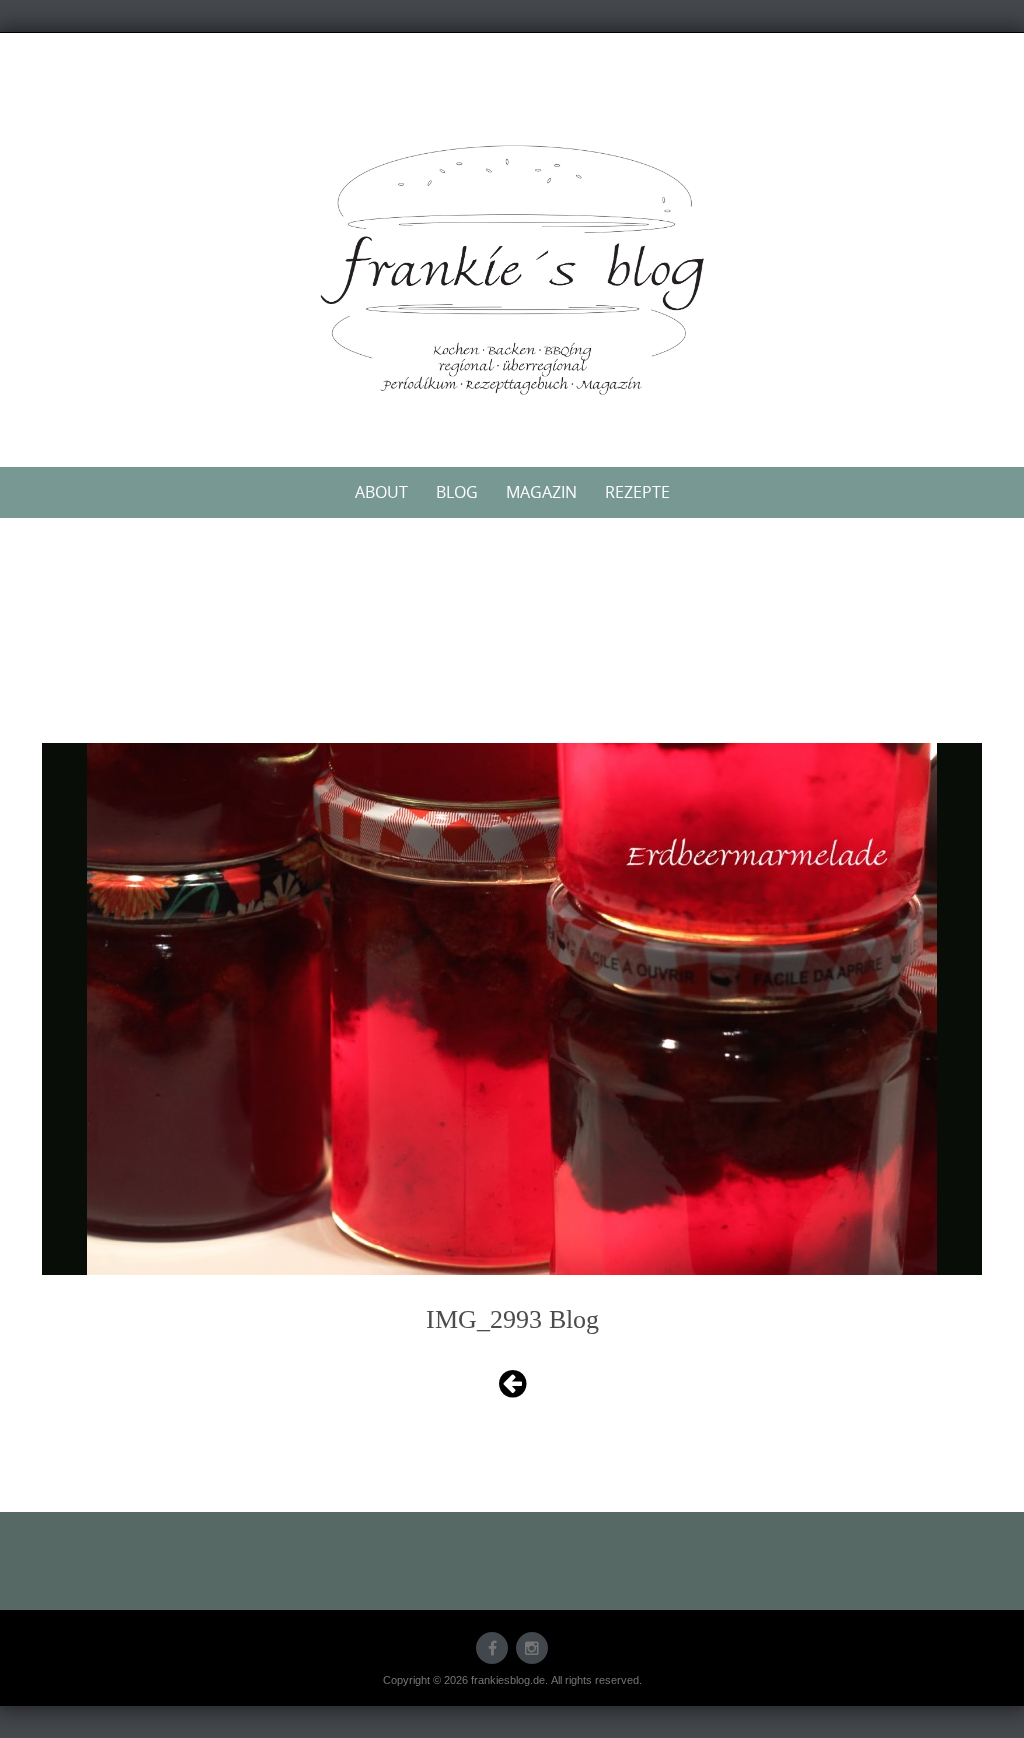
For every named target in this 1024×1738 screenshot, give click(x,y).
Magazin (541, 492)
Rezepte (637, 492)
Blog (457, 492)
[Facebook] (492, 1648)
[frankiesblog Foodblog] (512, 270)
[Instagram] (532, 1648)
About (381, 492)
